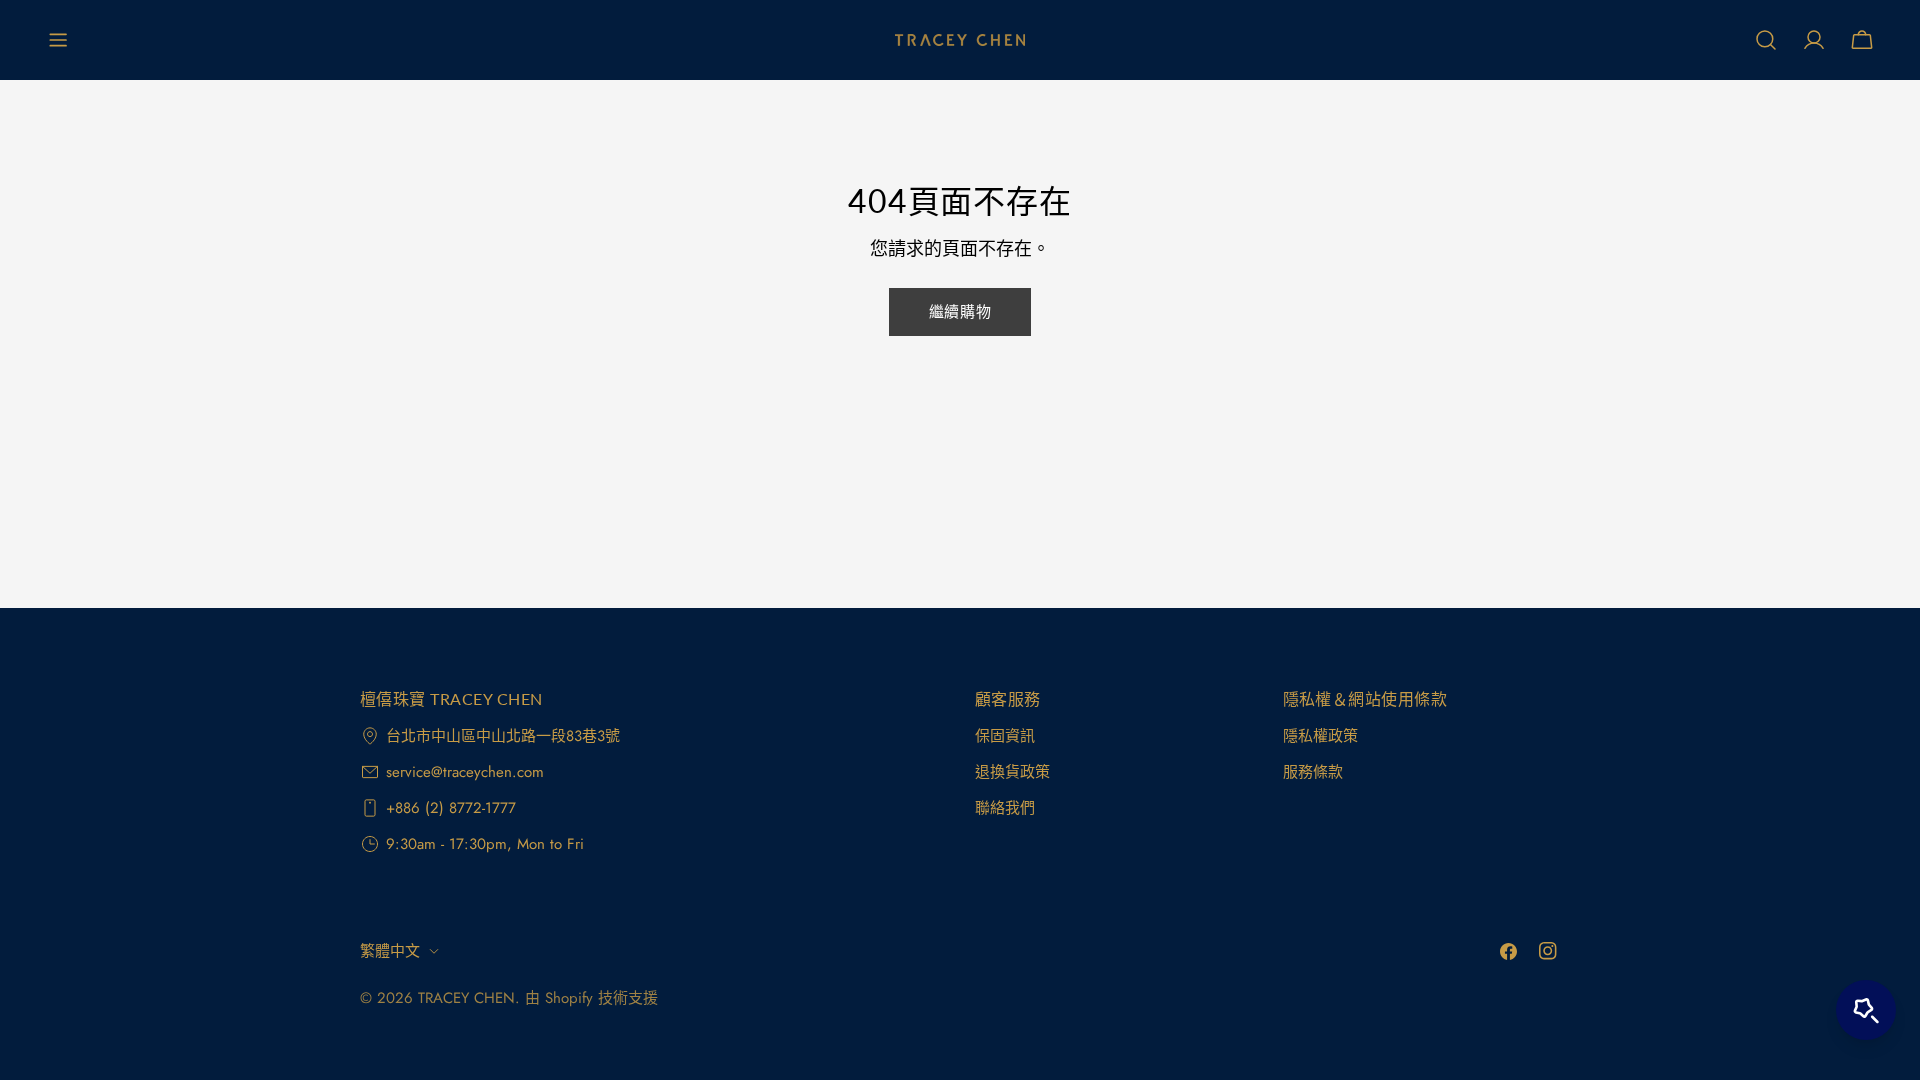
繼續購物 (960, 312)
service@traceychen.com (465, 772)
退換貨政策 (1012, 772)
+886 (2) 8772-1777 (451, 808)
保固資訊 (1005, 736)
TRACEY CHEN (466, 998)
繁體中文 (390, 951)
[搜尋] (1766, 40)
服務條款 (1313, 772)
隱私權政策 (1320, 736)
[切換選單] (58, 40)
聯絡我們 (1005, 808)
